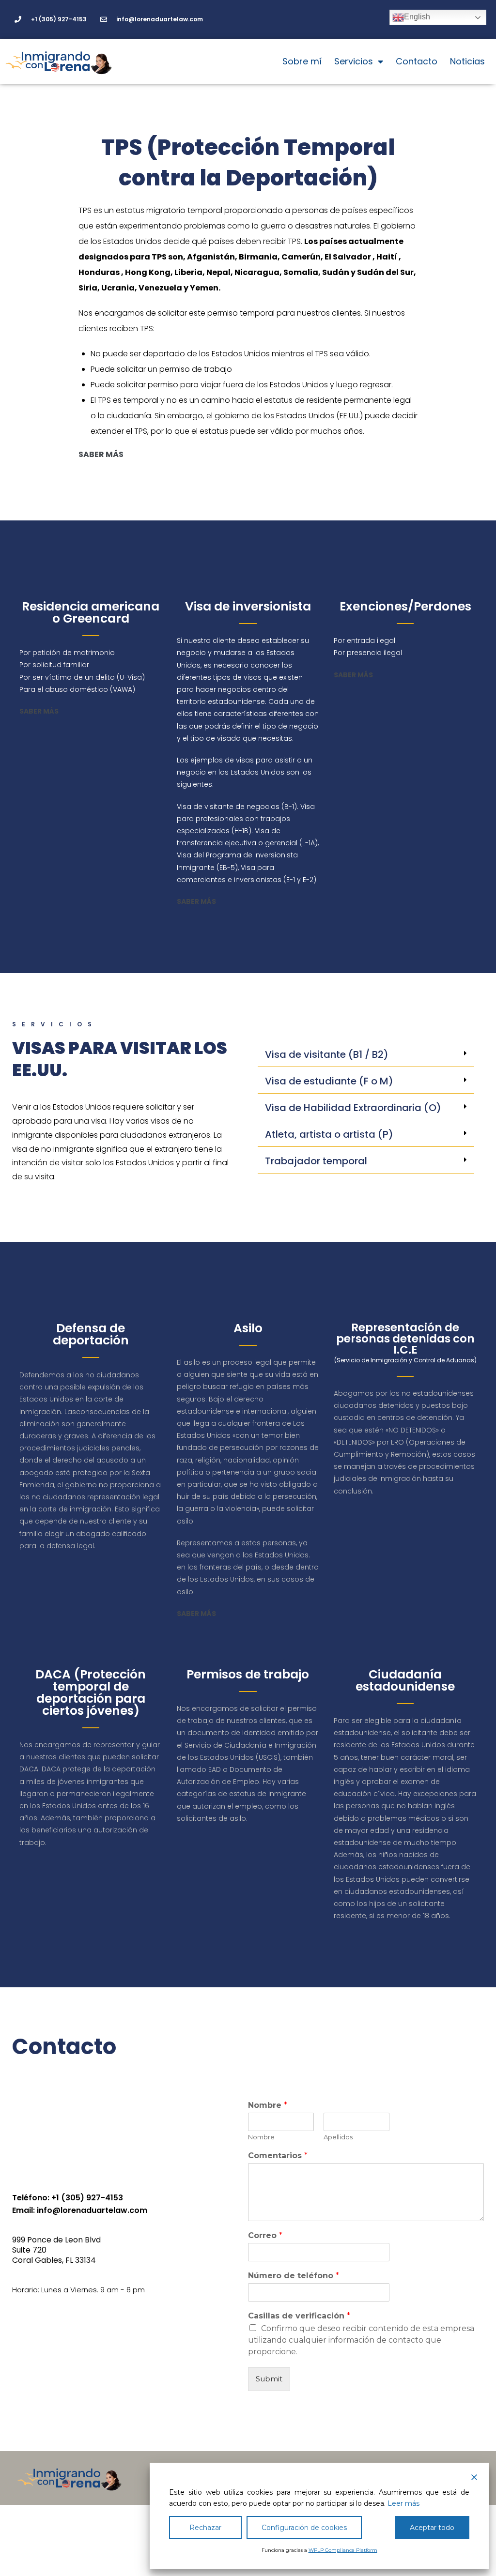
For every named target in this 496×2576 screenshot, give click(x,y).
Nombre (268, 2105)
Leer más (403, 2503)
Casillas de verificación (299, 2316)
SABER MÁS (196, 901)
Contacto (417, 61)
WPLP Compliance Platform (343, 2550)
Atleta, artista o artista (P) (329, 1134)
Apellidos (338, 2137)
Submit (269, 2379)
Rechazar (205, 2528)
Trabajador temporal (316, 1161)
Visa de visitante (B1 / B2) (327, 1054)
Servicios (354, 61)
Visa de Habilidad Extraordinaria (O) (353, 1108)
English (417, 17)
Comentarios (278, 2156)
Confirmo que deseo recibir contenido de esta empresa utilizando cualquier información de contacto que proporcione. (361, 2340)
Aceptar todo (432, 2528)
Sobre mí (302, 61)
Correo (265, 2235)
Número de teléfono (294, 2276)
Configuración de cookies (304, 2528)
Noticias (467, 61)
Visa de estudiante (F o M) (329, 1081)
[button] (366, 1055)
